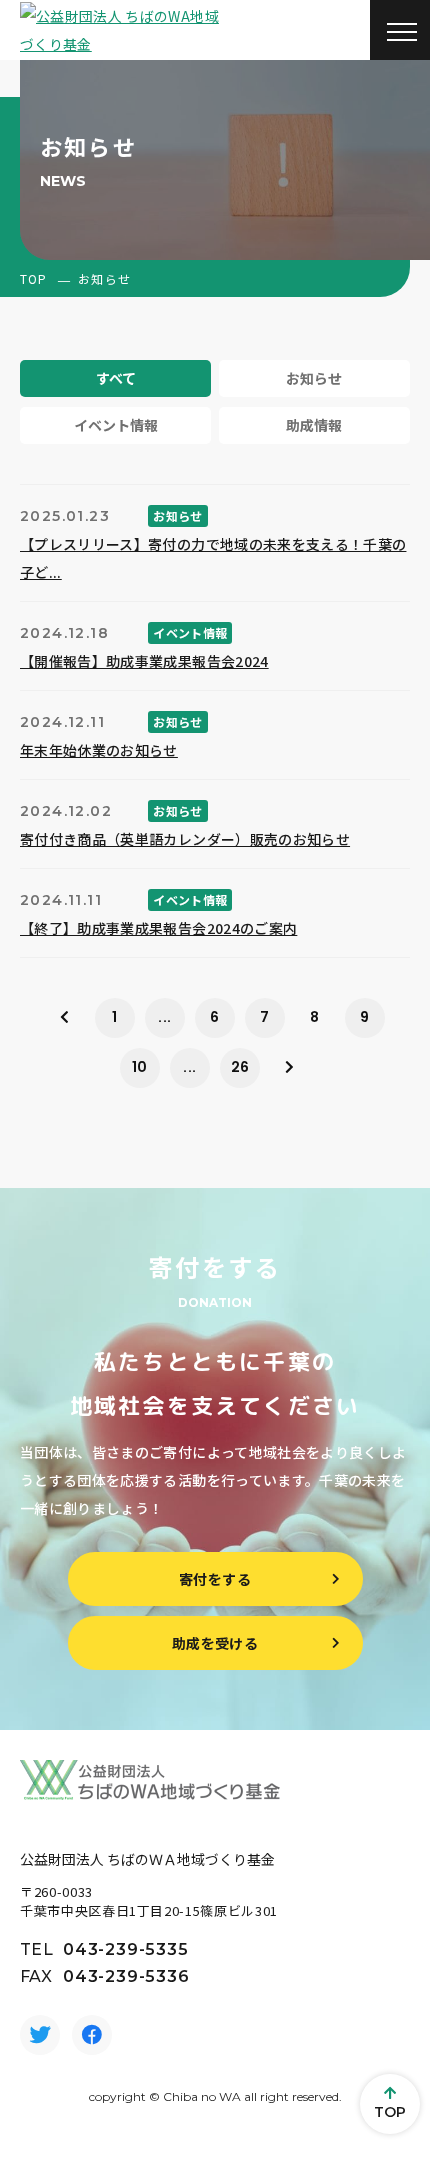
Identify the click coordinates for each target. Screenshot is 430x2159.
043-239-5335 (126, 1949)
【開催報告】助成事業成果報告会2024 (144, 661)
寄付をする (215, 1579)
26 (240, 1067)
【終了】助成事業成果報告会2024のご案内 (158, 928)
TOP (34, 278)
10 (140, 1067)
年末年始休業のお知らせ (99, 750)
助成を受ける (215, 1643)
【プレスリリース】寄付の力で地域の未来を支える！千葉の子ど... (213, 558)
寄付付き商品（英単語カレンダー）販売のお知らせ (185, 839)
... (164, 1017)
